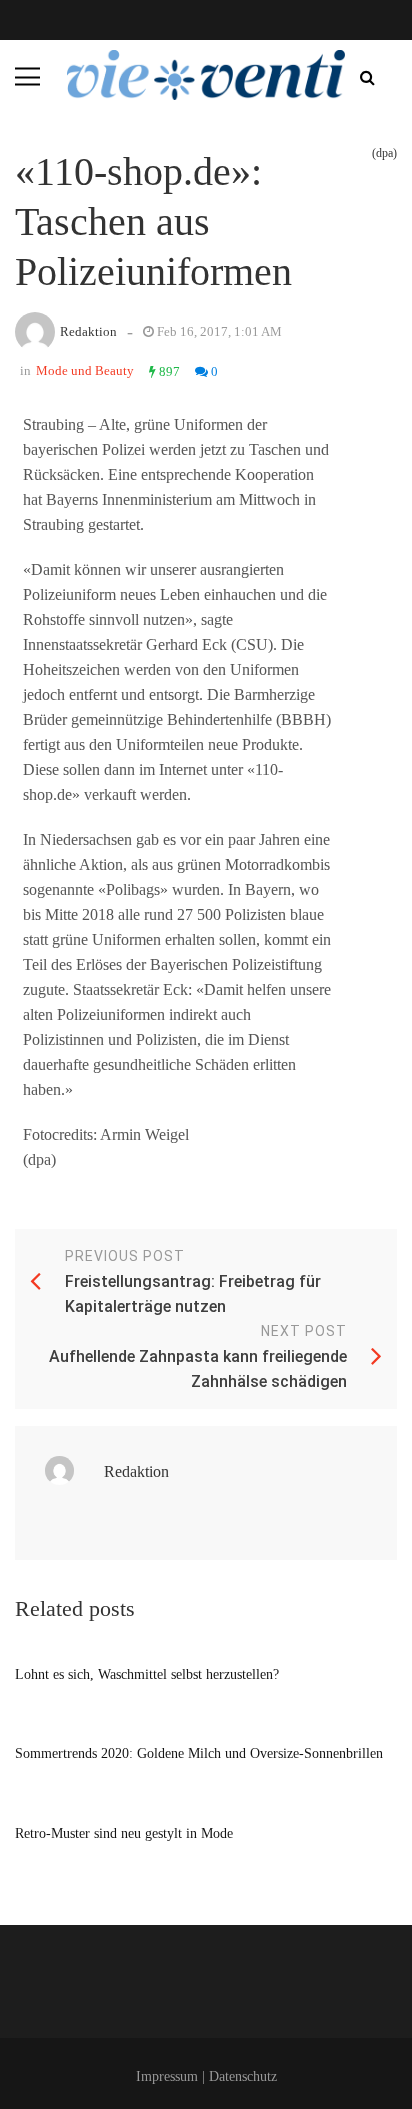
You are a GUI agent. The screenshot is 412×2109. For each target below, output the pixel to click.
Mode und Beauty (85, 370)
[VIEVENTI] (206, 75)
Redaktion (88, 331)
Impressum (167, 2076)
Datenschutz (243, 2076)
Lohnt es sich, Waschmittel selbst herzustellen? (147, 1674)
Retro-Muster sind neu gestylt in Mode (124, 1833)
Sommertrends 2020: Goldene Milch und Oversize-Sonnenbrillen (199, 1753)
